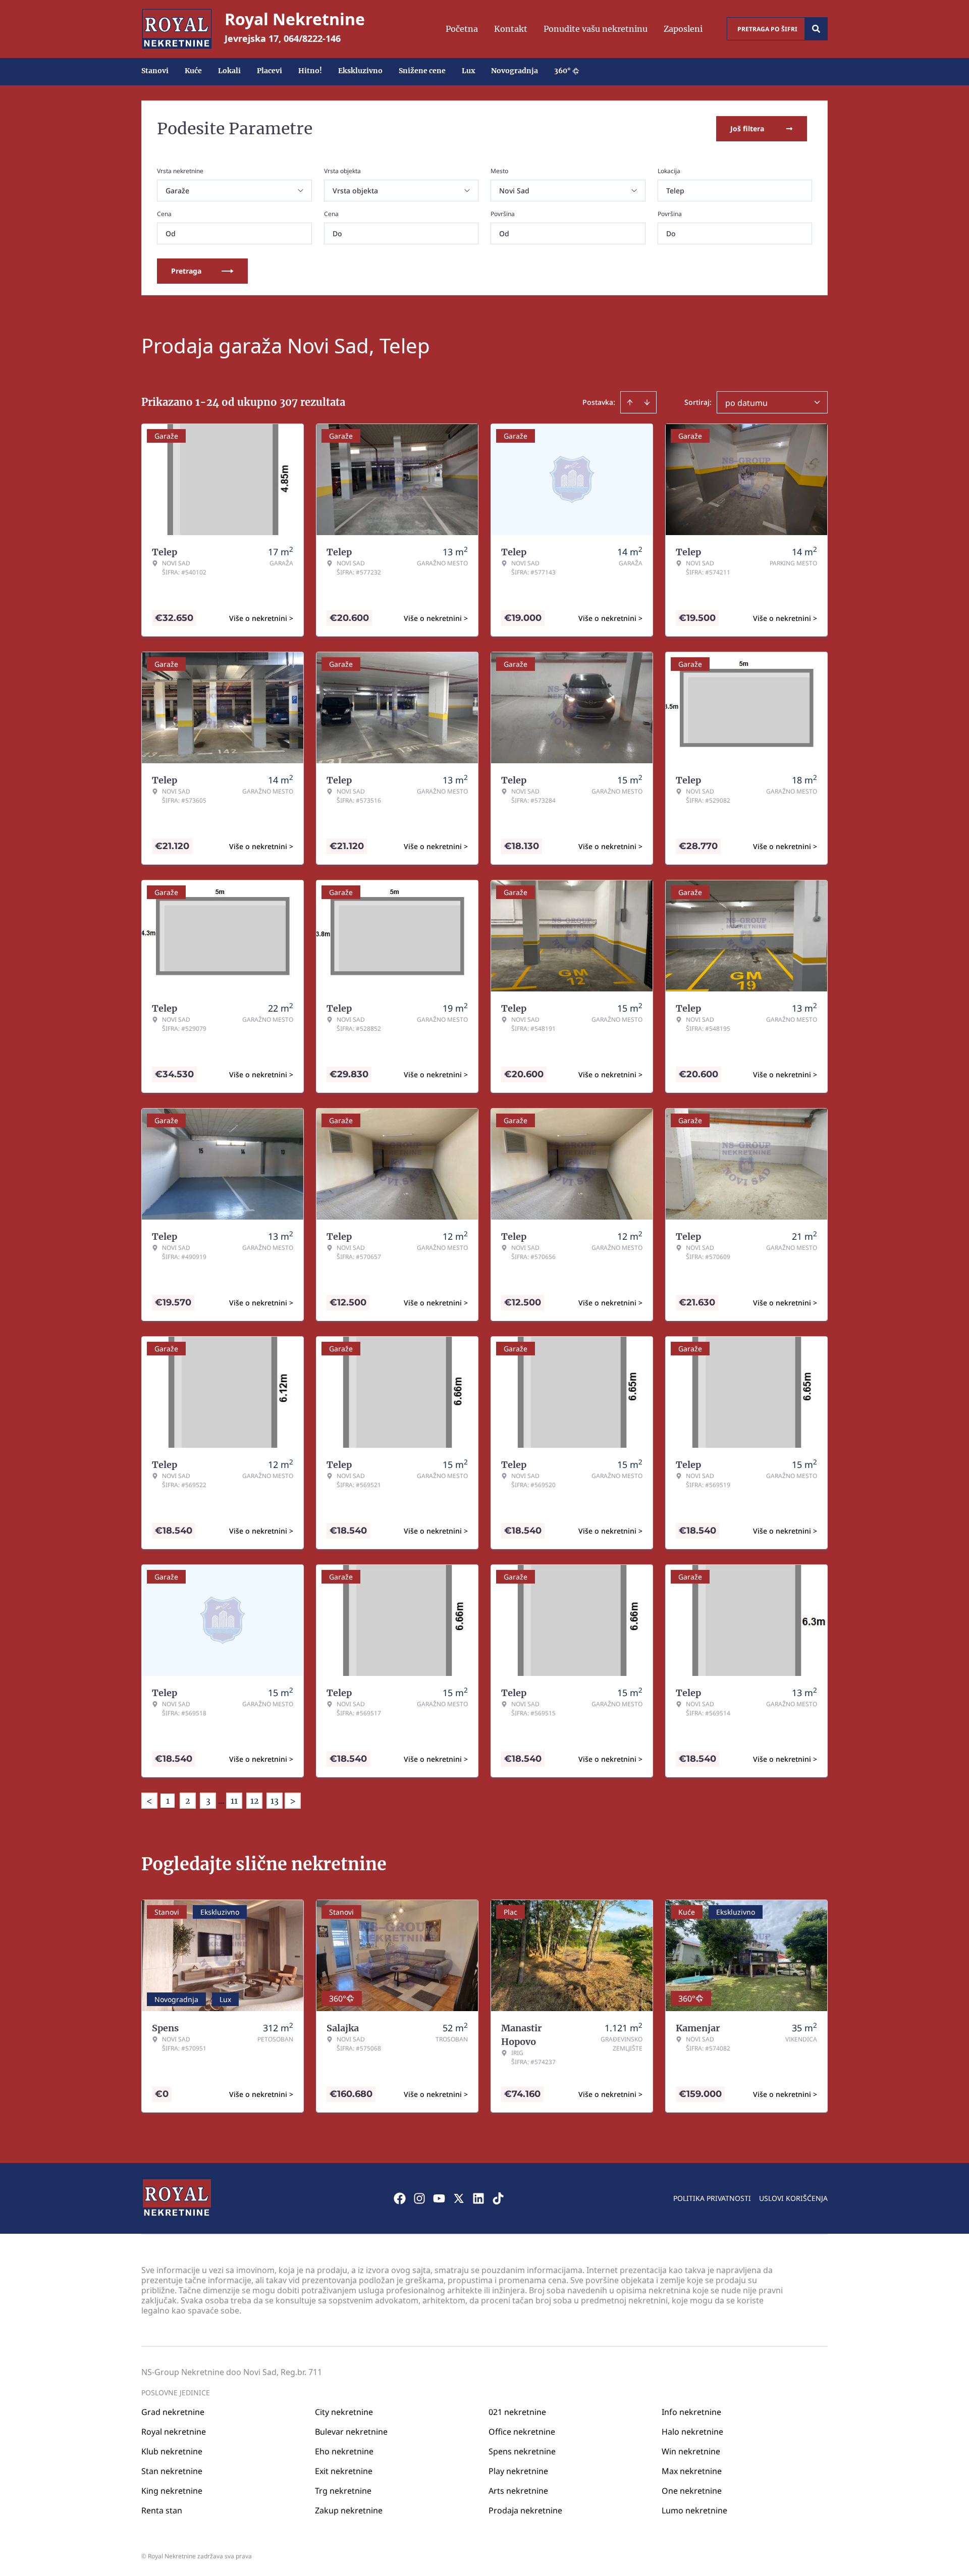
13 (275, 1801)
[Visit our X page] (459, 2198)
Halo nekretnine (692, 2432)
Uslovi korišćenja (793, 2198)
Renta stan (162, 2510)
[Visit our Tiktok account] (498, 2198)
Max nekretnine (692, 2471)
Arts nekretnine (518, 2491)
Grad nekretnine (173, 2412)
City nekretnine (344, 2412)
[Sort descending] (647, 402)
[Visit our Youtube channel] (439, 2198)
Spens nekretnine (522, 2451)
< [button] (149, 1801)
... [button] (221, 1801)
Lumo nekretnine (694, 2510)
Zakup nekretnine (349, 2510)
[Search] (816, 29)
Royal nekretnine (174, 2432)
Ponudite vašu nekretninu (596, 29)
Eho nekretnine (344, 2451)
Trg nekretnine (343, 2491)
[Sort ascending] (630, 402)
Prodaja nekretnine (525, 2510)
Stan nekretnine (172, 2471)
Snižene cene (422, 71)
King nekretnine (172, 2491)
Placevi (270, 71)
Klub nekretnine (172, 2451)
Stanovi (155, 71)
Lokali (229, 71)
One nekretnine (692, 2491)
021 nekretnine (517, 2412)
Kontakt (511, 29)
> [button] (293, 1801)
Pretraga (186, 271)
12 (255, 1801)
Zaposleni (683, 29)
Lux (468, 71)
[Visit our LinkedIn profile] (478, 2198)
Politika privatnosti (712, 2198)
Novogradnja (515, 71)
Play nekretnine (518, 2471)
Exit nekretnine (344, 2471)
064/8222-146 (312, 38)
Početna (462, 29)
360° (562, 71)
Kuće (193, 71)
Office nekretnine (522, 2432)
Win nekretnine (691, 2451)
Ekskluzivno (360, 71)
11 (234, 1801)
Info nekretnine (691, 2412)
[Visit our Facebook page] (400, 2198)
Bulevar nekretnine (351, 2432)
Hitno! (310, 71)
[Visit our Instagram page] (419, 2198)
